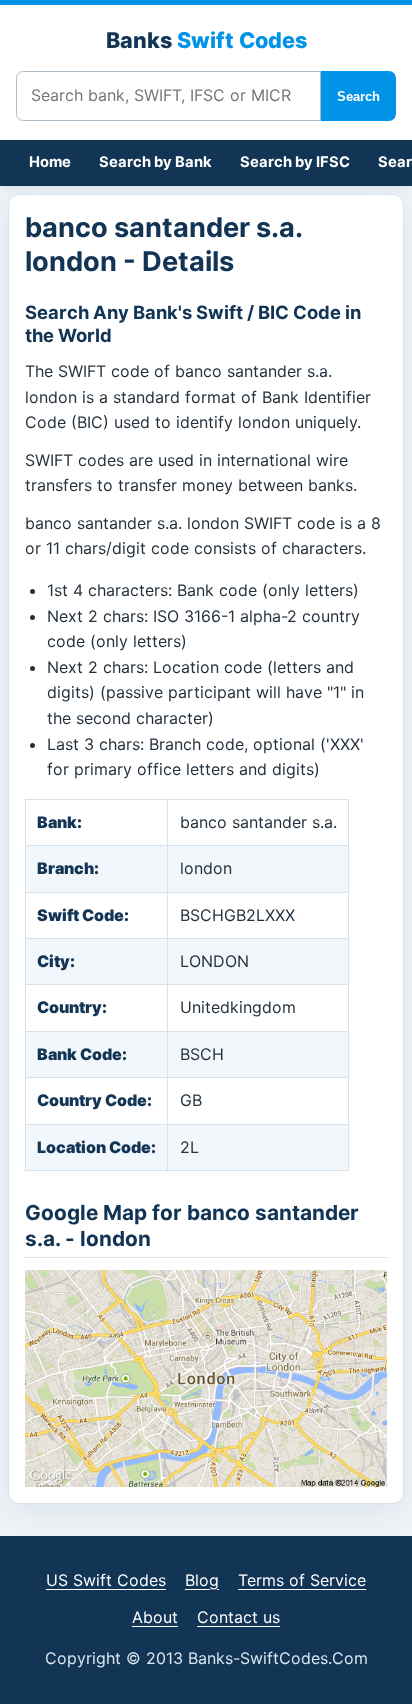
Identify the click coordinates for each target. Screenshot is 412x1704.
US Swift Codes (106, 1580)
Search (358, 96)
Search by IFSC (295, 162)
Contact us (238, 1617)
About (155, 1617)
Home (50, 162)
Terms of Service (302, 1580)
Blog (202, 1580)
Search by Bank (155, 162)
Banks (206, 40)
